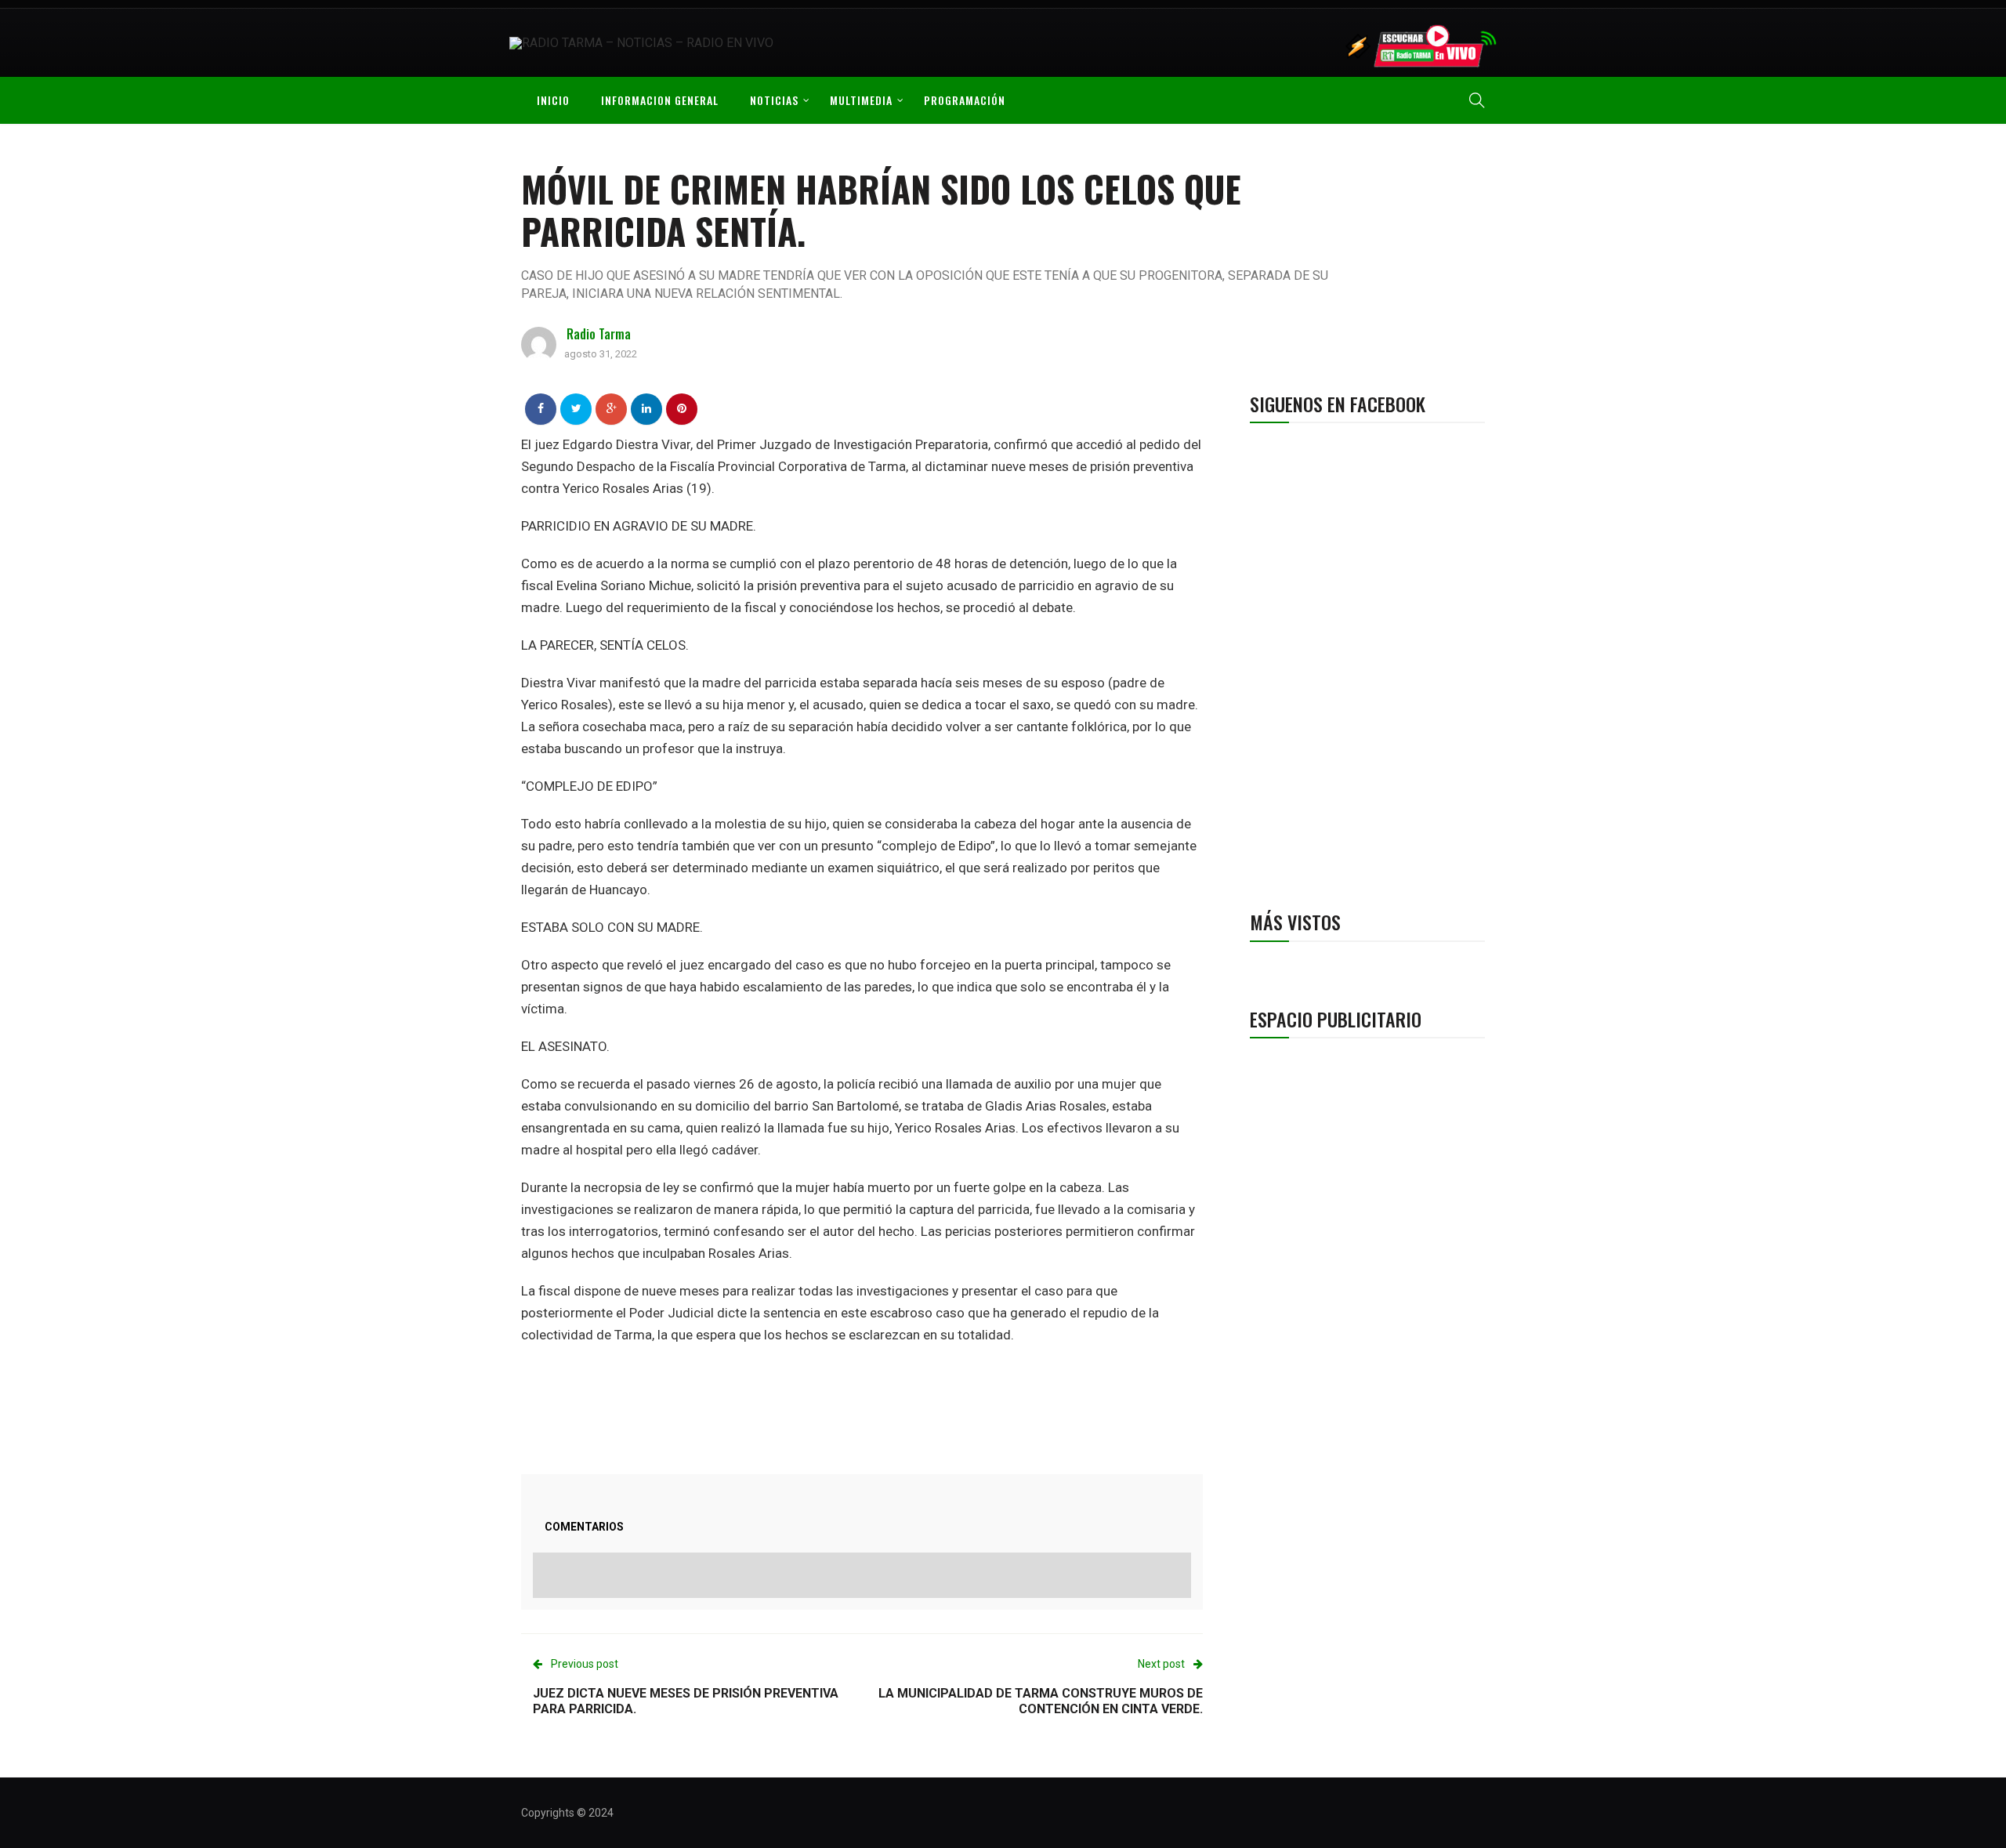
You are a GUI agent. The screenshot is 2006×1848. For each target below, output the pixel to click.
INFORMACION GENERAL (660, 100)
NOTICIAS (774, 100)
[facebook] (541, 408)
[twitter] (576, 408)
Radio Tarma (599, 334)
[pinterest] (682, 408)
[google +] (612, 408)
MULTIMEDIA (861, 100)
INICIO (553, 100)
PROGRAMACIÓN (965, 100)
